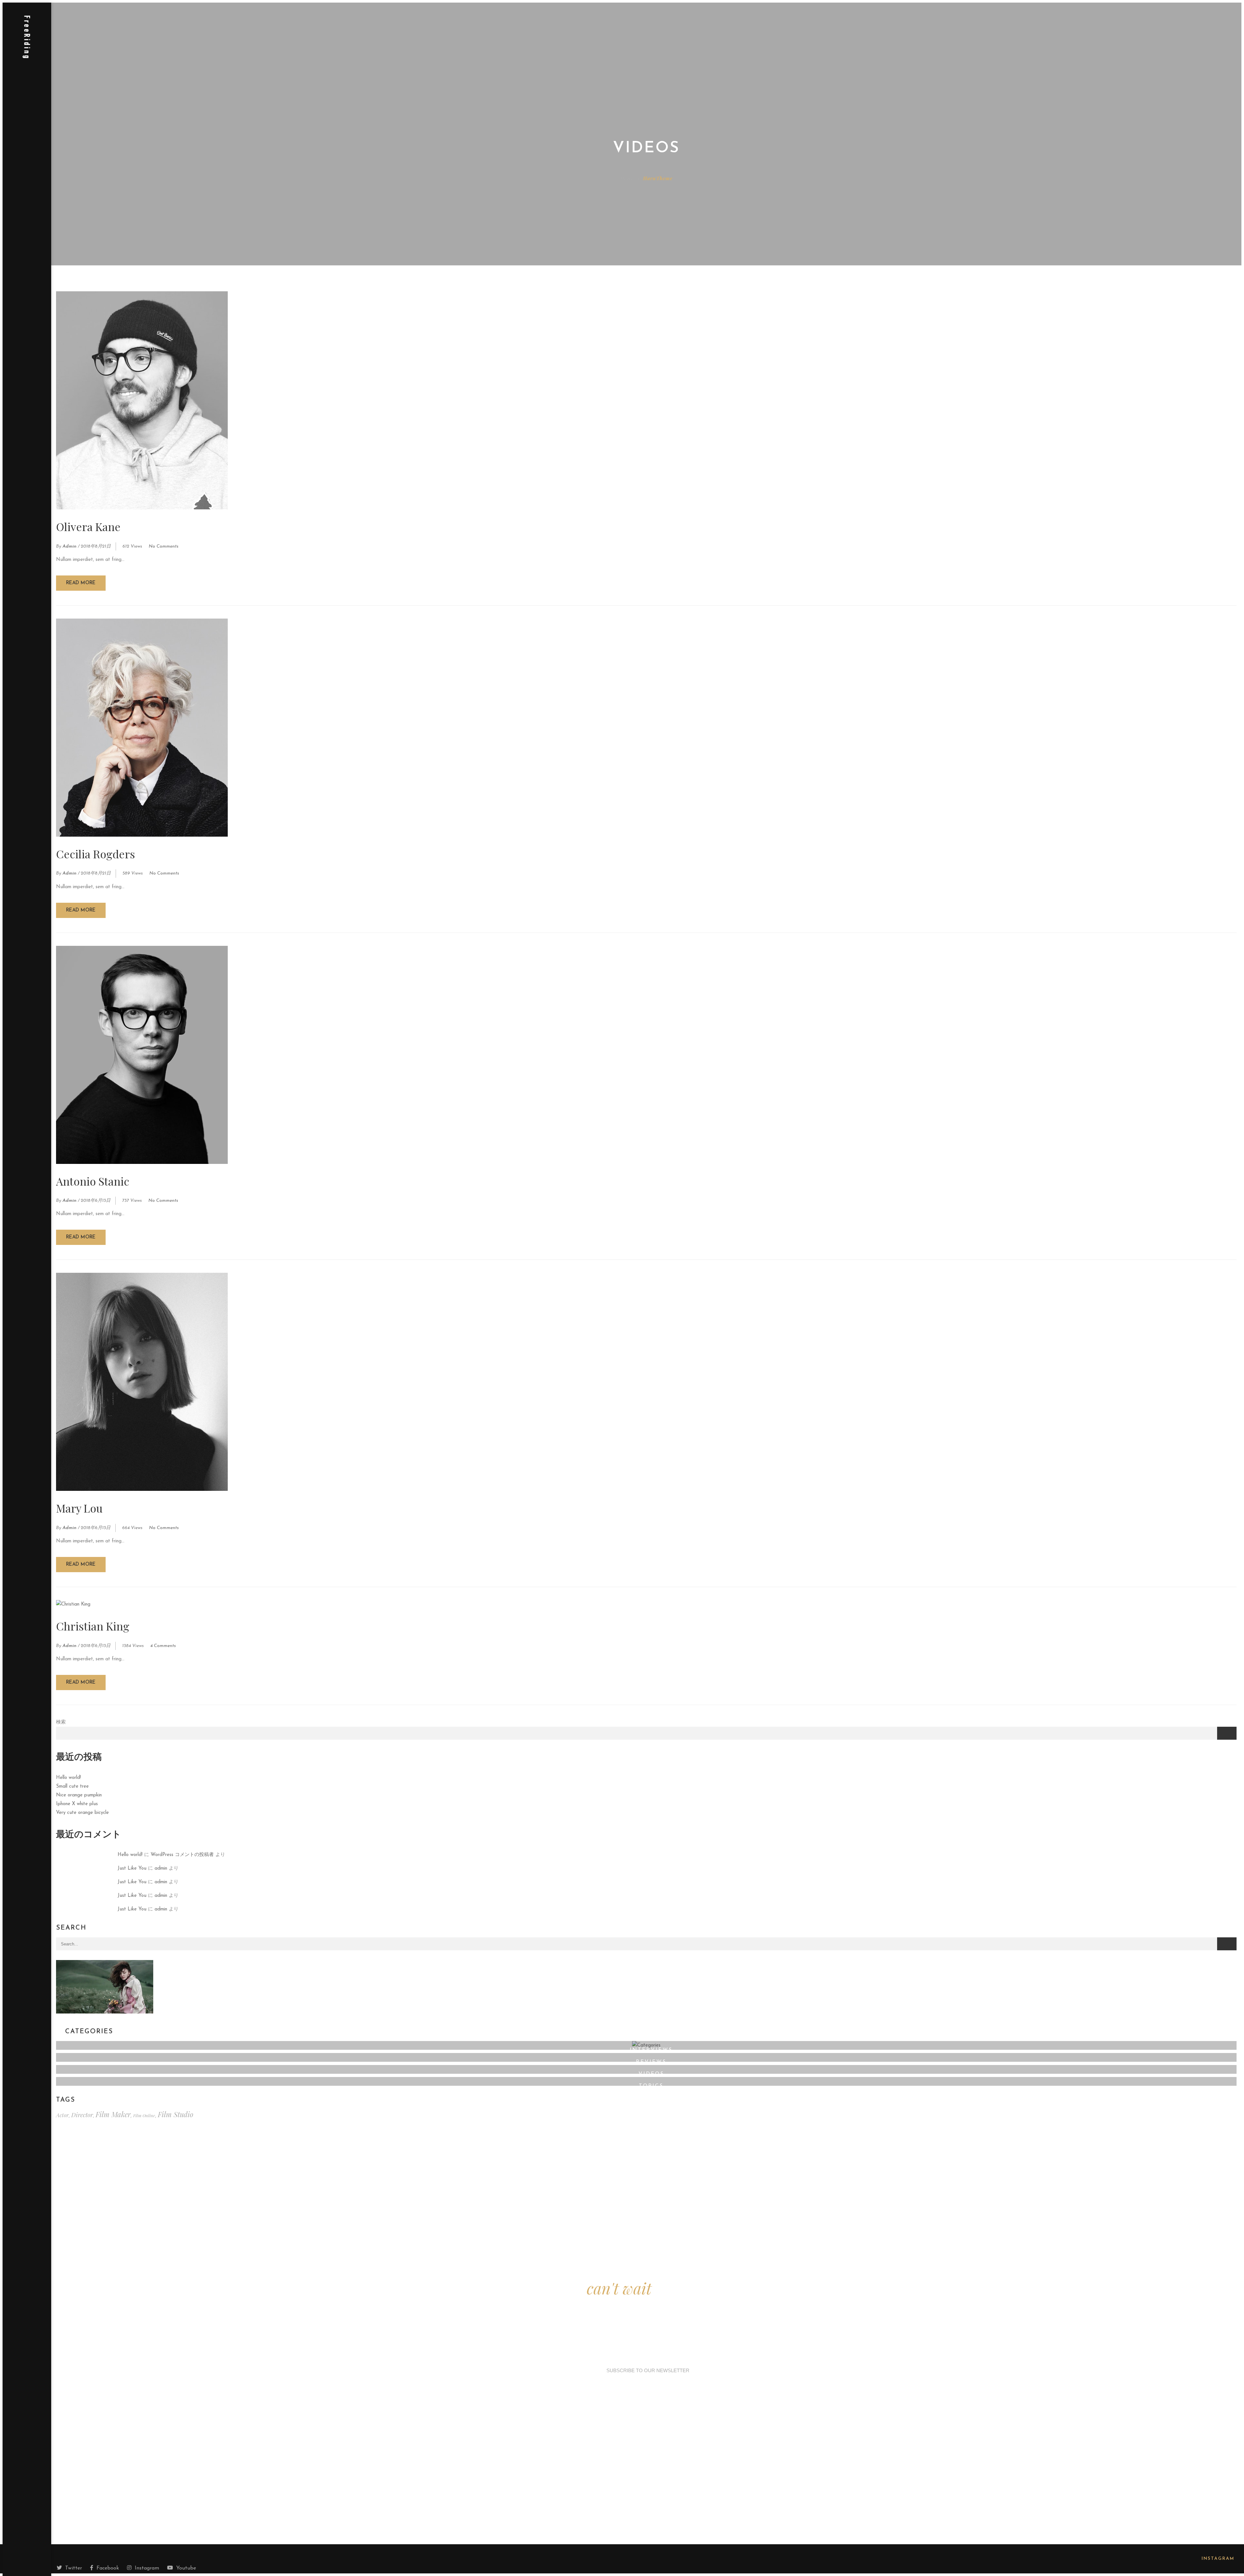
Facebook (108, 2568)
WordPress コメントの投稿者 (182, 1855)
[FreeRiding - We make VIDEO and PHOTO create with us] (27, 41)
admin (69, 546)
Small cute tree (72, 1787)
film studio (176, 2114)
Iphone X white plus (77, 1804)
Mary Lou (79, 1508)
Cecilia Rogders (96, 854)
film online (144, 2115)
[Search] (1227, 1944)
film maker (113, 2114)
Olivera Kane (88, 527)
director (82, 2115)
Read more (81, 583)
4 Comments (163, 1646)
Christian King (93, 1626)
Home (627, 178)
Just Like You (132, 1868)
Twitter (74, 2568)
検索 (61, 1722)
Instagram (147, 2568)
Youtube (186, 2568)
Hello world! (69, 1778)
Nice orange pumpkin (79, 1795)
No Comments (164, 546)
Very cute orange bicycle (82, 1813)
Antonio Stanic (93, 1181)
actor (62, 2115)
